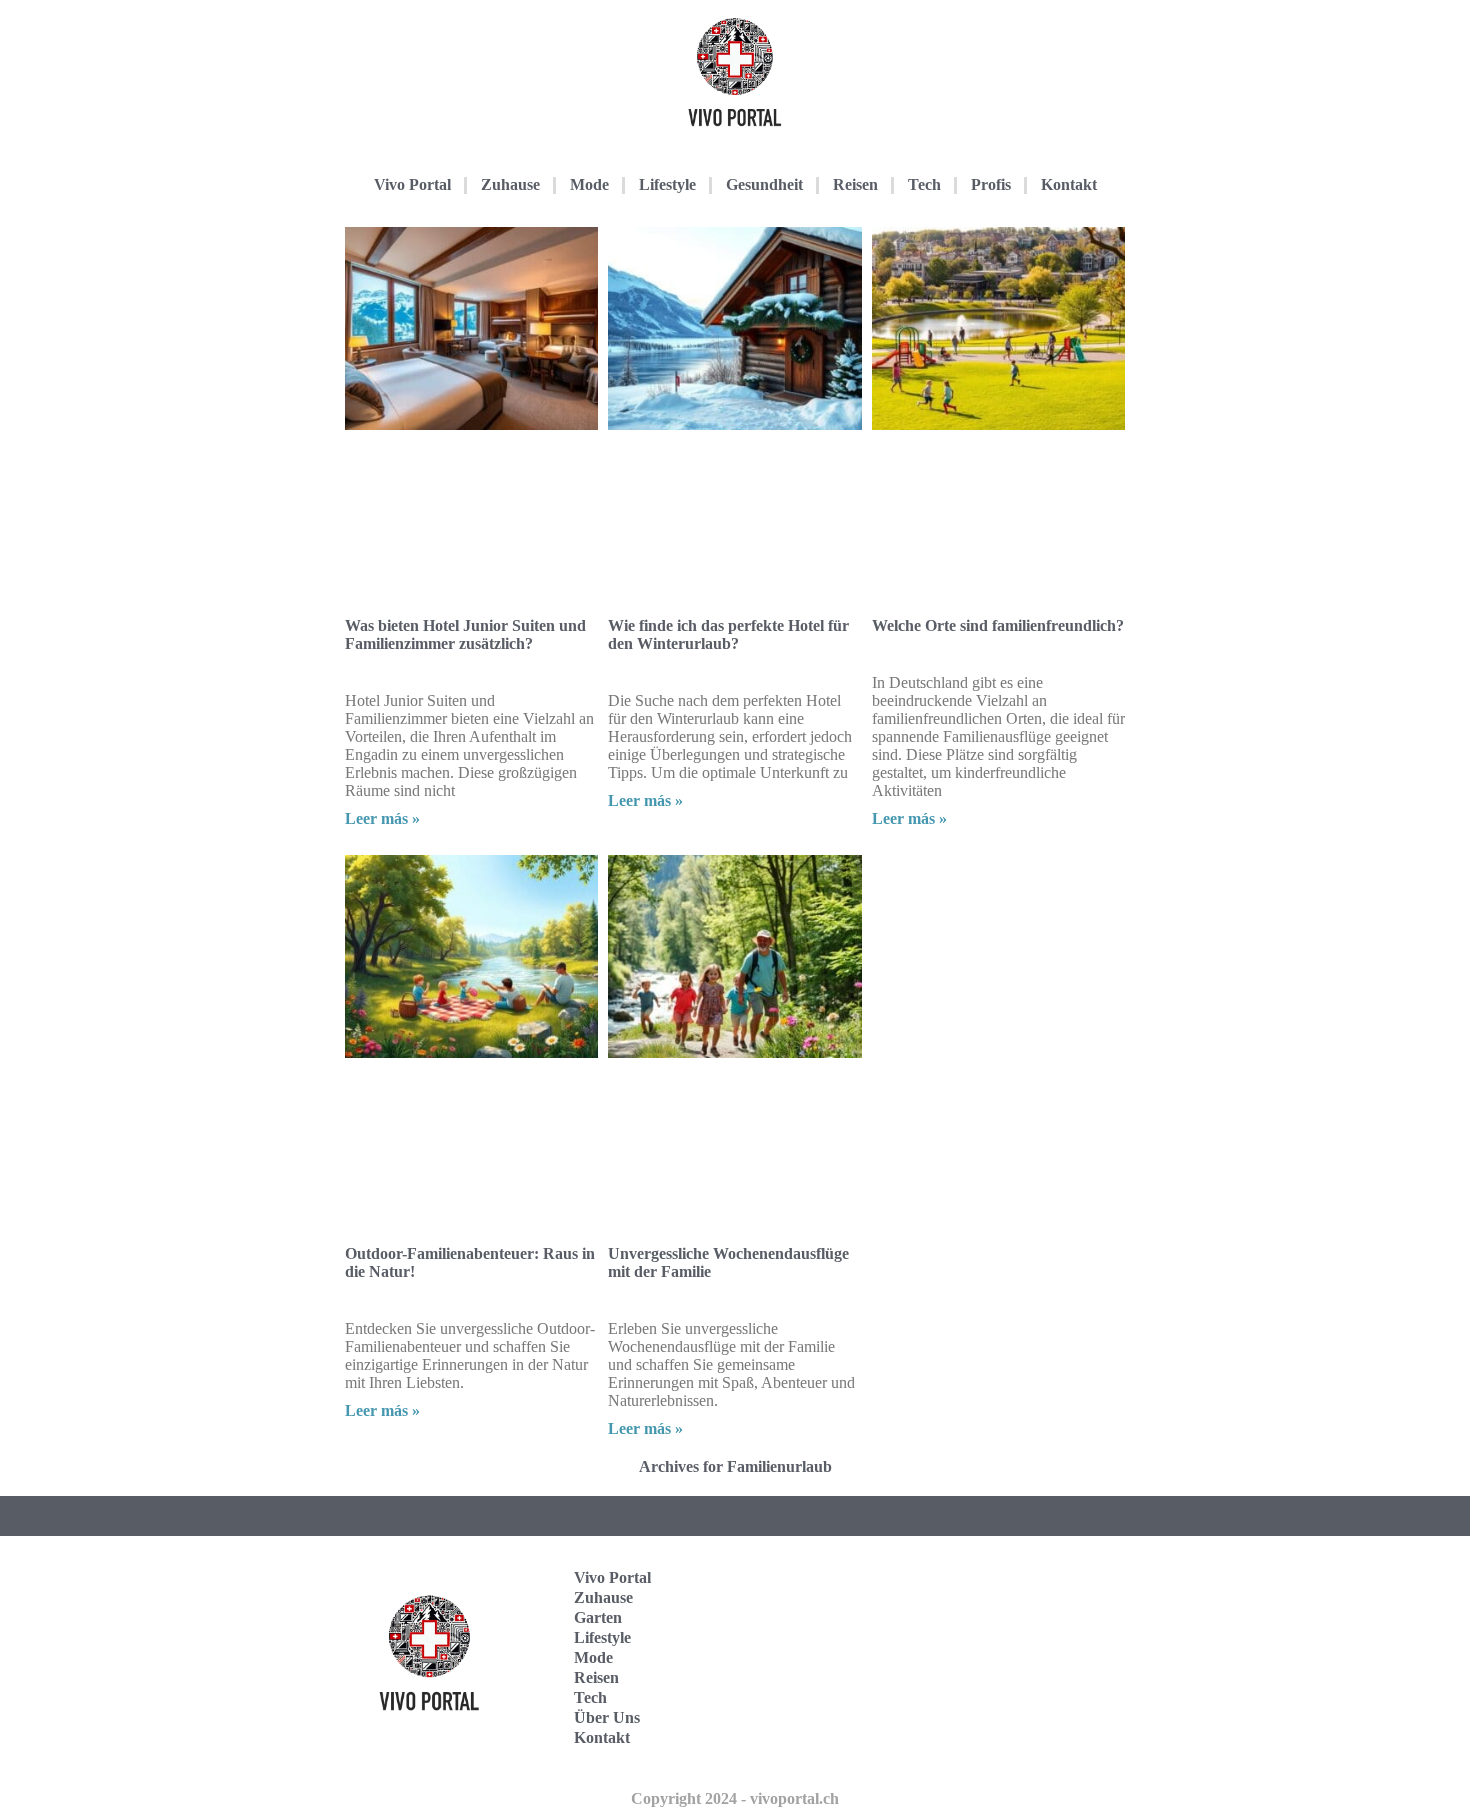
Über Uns (607, 1717)
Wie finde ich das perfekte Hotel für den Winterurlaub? (728, 634)
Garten (598, 1617)
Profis (991, 184)
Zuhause (510, 184)
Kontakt (1069, 184)
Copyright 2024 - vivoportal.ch (735, 1798)
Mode (589, 184)
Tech (924, 184)
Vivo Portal (412, 184)
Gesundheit (764, 184)
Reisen (855, 184)
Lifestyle (667, 184)
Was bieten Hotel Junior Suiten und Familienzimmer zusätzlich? (465, 634)
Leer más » (382, 818)
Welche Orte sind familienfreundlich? (998, 625)
